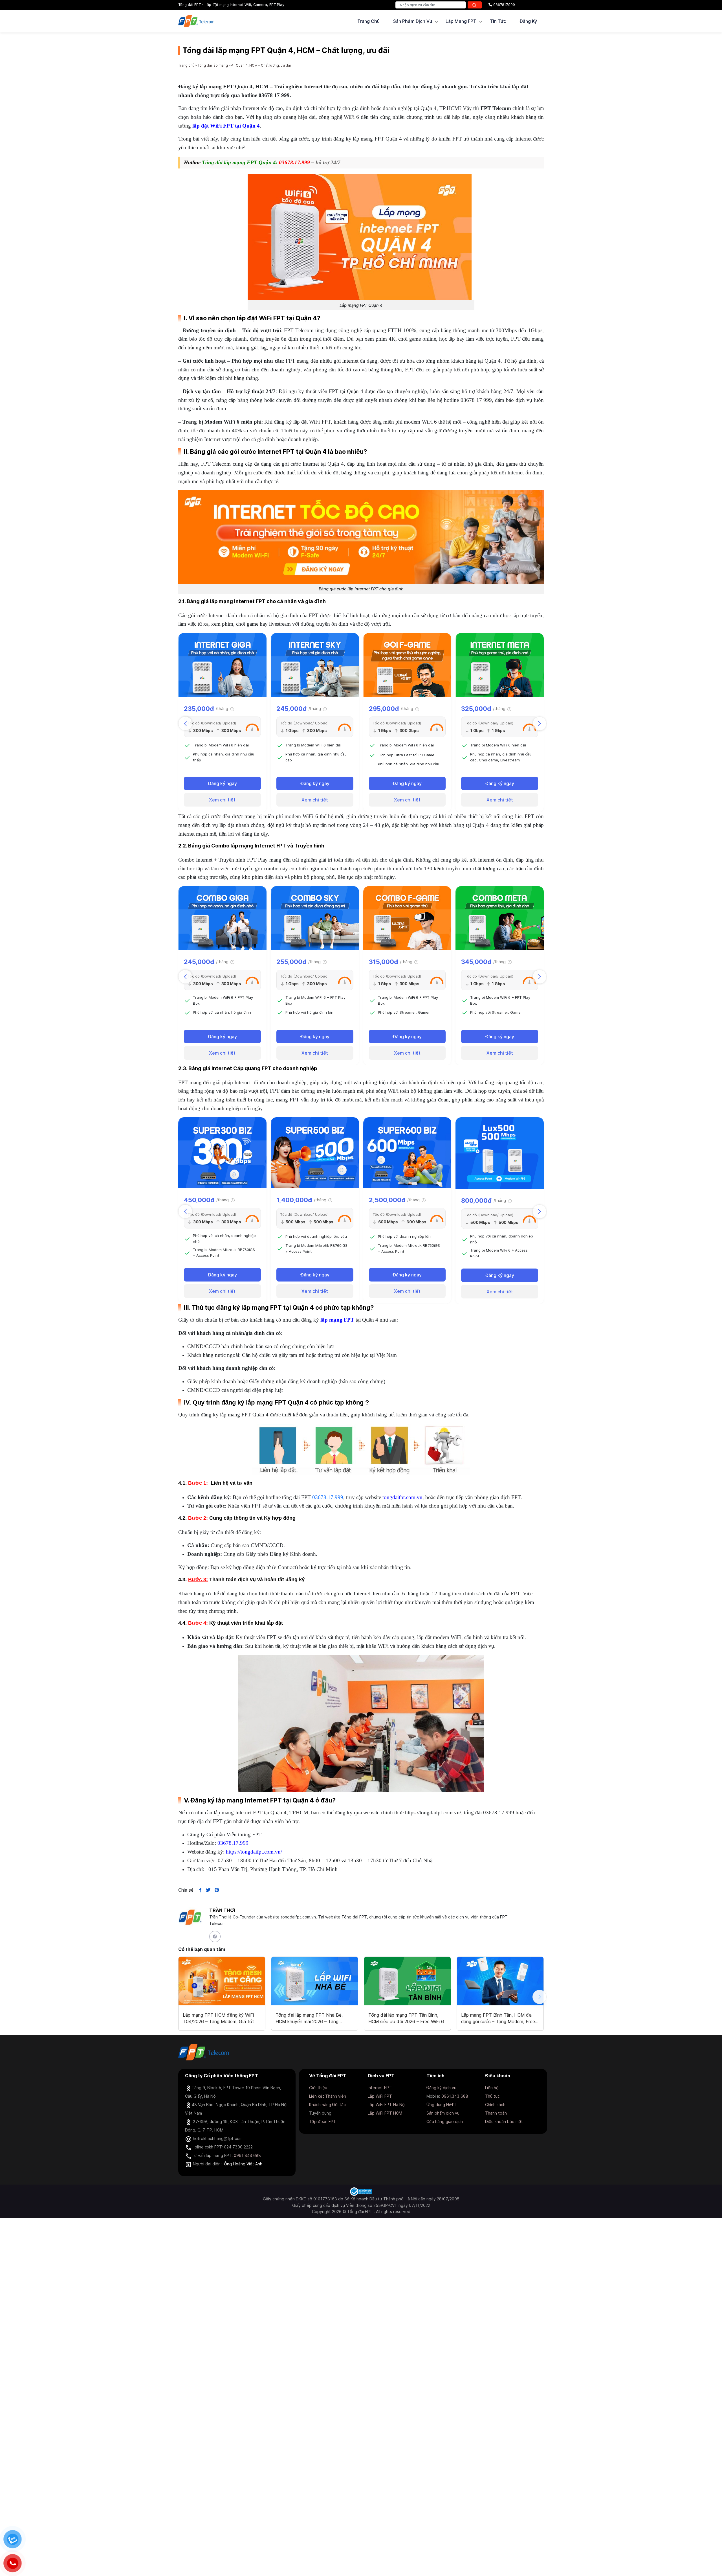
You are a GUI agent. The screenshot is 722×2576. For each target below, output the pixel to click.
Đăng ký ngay (222, 783)
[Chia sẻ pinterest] (215, 1890)
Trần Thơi (222, 1910)
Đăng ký (528, 21)
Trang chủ (368, 21)
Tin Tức (498, 21)
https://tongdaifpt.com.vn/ (254, 1852)
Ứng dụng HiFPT (442, 2105)
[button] (540, 724)
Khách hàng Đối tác (327, 2105)
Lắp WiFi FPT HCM (385, 2113)
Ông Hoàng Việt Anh (243, 2164)
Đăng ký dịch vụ (441, 2088)
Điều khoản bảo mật (504, 2122)
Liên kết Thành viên (328, 2096)
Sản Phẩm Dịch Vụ (413, 21)
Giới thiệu (318, 2088)
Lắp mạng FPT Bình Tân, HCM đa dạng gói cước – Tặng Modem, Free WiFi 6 (498, 2018)
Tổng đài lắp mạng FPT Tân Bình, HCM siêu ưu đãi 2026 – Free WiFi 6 (406, 2018)
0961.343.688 (455, 2096)
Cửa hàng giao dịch (445, 2122)
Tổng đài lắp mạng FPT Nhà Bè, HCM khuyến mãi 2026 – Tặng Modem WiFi (309, 2018)
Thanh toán (496, 2113)
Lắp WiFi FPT (380, 2096)
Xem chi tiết (222, 800)
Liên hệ (492, 2088)
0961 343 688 (247, 2155)
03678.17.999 (328, 1497)
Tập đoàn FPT (323, 2122)
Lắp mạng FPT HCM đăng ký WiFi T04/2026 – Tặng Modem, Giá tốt (218, 2018)
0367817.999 (504, 5)
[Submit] (475, 5)
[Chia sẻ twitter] (206, 1890)
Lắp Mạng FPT (461, 21)
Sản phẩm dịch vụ (443, 2113)
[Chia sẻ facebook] (198, 1890)
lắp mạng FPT (337, 1320)
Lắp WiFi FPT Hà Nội (387, 2105)
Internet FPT (380, 2088)
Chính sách (495, 2105)
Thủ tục (492, 2096)
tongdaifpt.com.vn (402, 1497)
